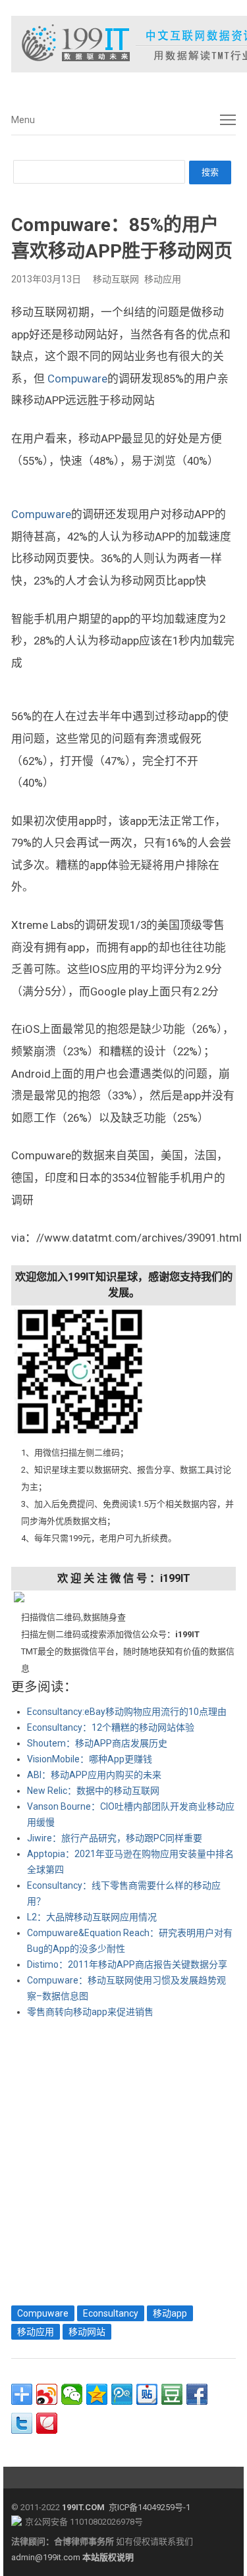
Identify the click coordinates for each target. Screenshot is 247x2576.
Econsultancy (111, 2313)
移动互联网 (116, 279)
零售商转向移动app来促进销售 (90, 2012)
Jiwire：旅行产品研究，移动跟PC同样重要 (115, 1838)
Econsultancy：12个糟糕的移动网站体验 (111, 1727)
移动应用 (163, 279)
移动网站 (87, 2332)
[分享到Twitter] (22, 2423)
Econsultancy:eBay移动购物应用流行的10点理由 (127, 1712)
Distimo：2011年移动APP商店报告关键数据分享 (127, 1964)
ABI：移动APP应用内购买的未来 (94, 1775)
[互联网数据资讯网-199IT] (123, 44)
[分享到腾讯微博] (122, 2394)
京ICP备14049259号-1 (150, 2507)
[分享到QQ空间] (97, 2394)
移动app (170, 2313)
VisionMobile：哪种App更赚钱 (90, 1759)
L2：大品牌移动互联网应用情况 (92, 1917)
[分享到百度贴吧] (147, 2394)
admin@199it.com (47, 2557)
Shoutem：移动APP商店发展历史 (97, 1743)
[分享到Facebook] (197, 2394)
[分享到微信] (72, 2394)
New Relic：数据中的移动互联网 (93, 1791)
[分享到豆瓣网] (172, 2394)
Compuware (77, 379)
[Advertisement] (123, 2159)
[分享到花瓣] (47, 2423)
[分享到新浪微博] (47, 2394)
